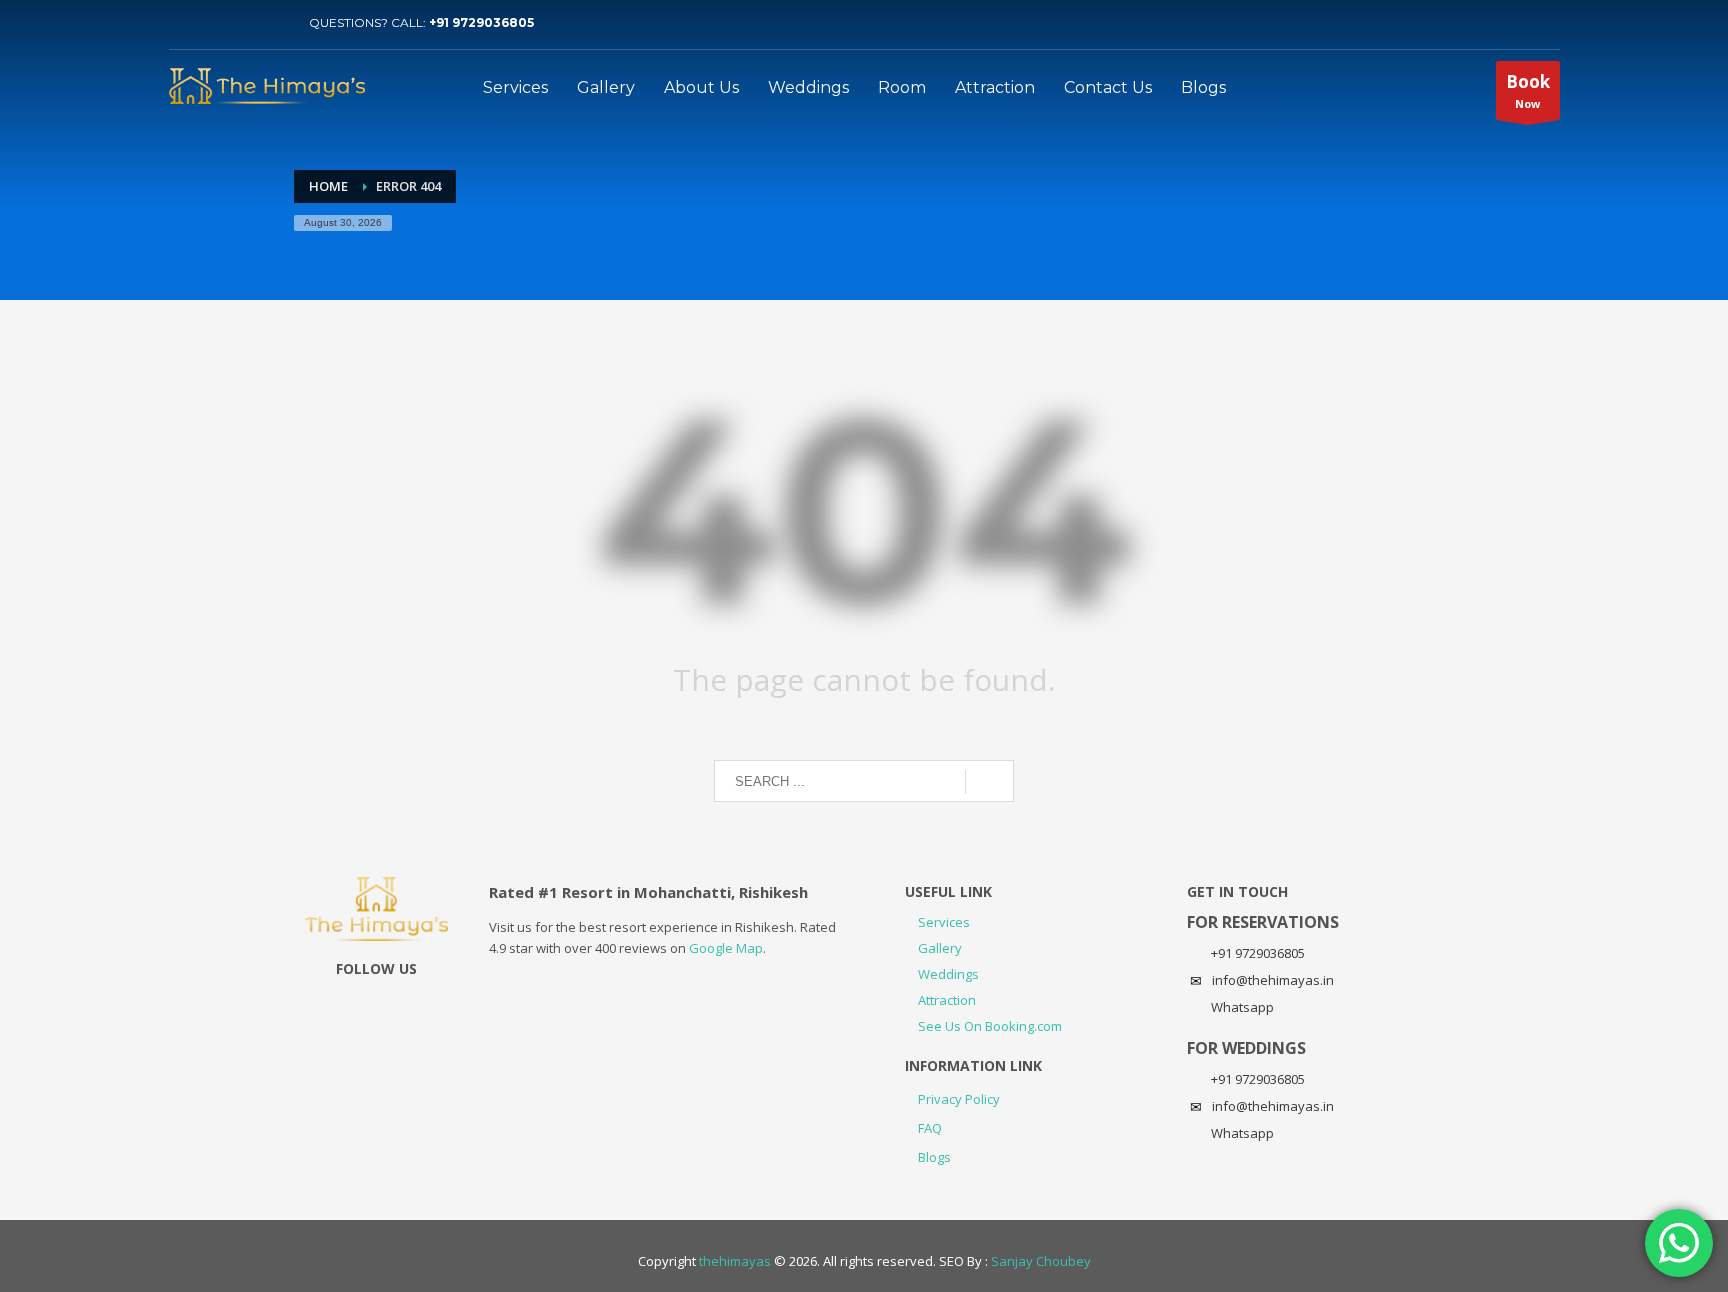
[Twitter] (184, 23)
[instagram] (244, 23)
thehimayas (735, 1261)
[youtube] (214, 23)
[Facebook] (274, 23)
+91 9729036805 (481, 22)
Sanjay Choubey (1041, 1261)
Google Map (726, 948)
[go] (989, 782)
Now (1528, 90)
